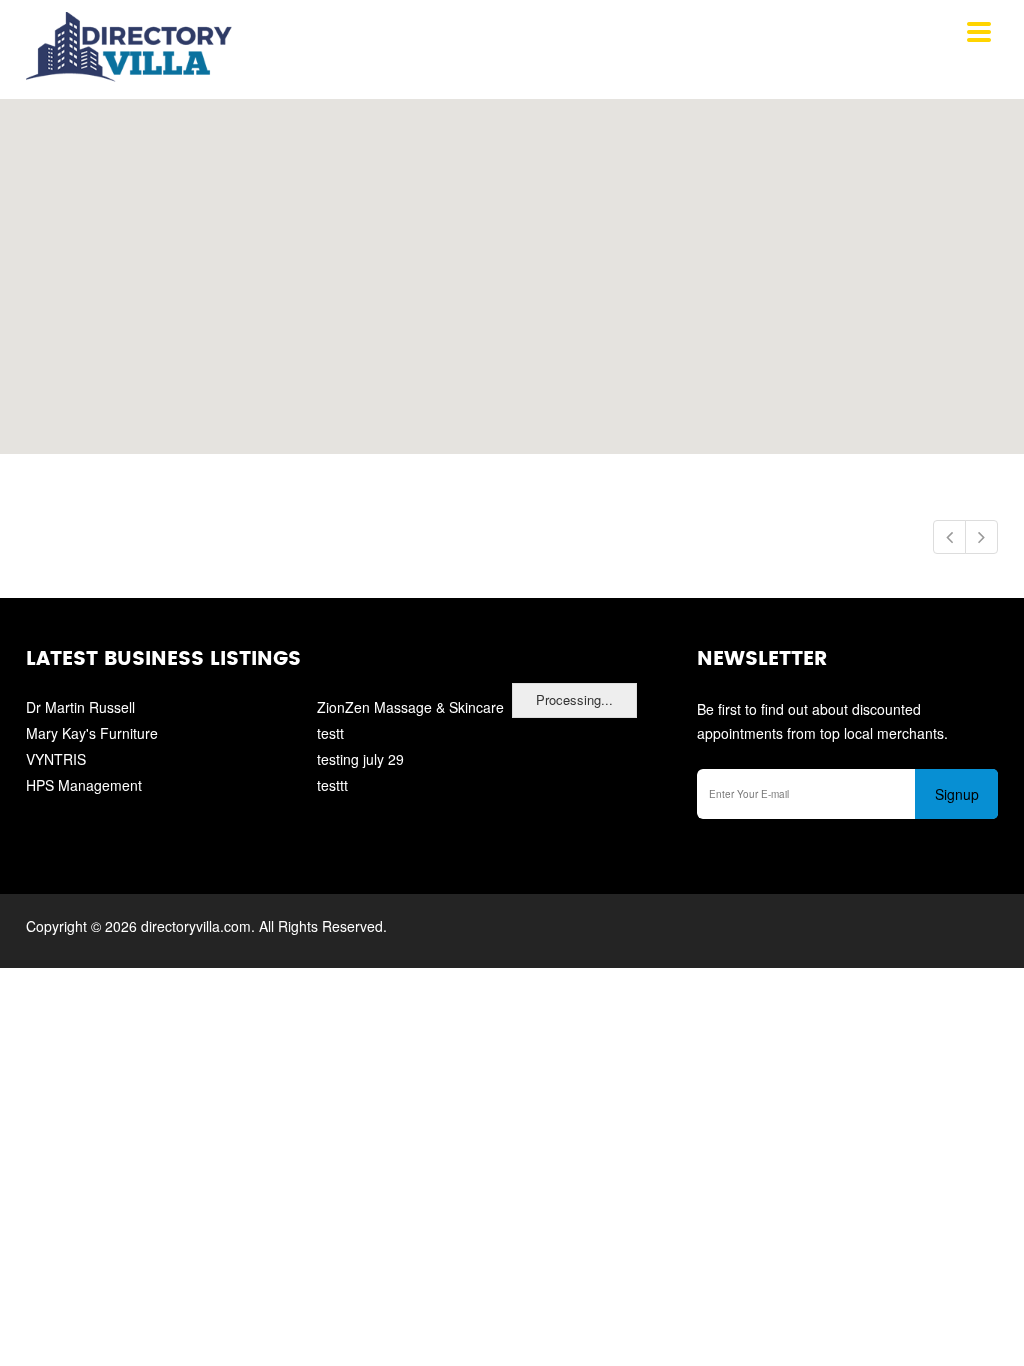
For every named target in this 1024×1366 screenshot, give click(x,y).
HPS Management (84, 785)
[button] (512, 265)
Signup (957, 794)
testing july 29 (360, 759)
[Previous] (949, 537)
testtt (332, 785)
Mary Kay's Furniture (92, 733)
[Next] (981, 537)
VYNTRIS (56, 759)
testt (330, 733)
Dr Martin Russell (80, 707)
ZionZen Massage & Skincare (410, 707)
